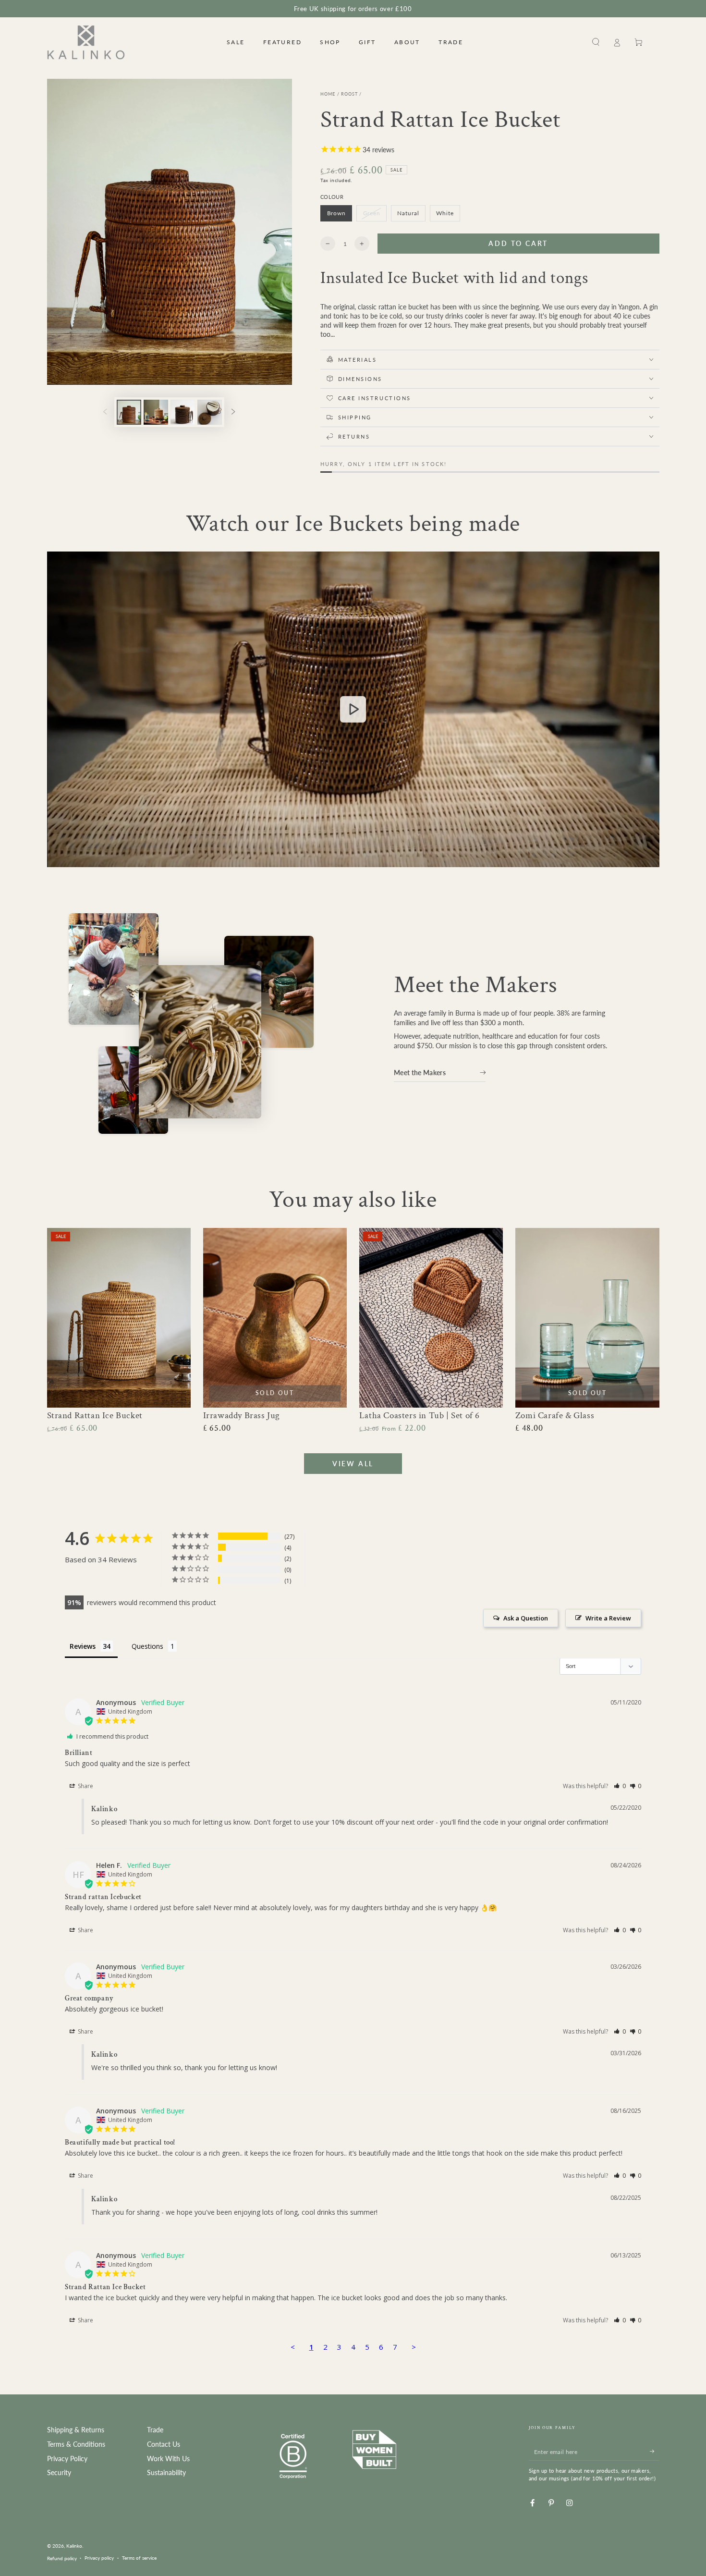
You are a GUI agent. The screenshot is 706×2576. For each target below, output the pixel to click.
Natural (411, 215)
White (448, 215)
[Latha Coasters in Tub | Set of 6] (431, 1318)
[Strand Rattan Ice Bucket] (119, 1318)
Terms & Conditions (76, 2444)
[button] (596, 42)
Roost (350, 94)
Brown (339, 215)
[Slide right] (233, 412)
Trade (155, 2430)
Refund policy (62, 2558)
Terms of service (139, 2558)
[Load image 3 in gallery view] (156, 412)
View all (353, 1464)
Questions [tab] (147, 1646)
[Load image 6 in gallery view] (183, 412)
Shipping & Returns (76, 2430)
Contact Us (164, 2444)
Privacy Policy (67, 2459)
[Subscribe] (655, 2451)
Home (328, 94)
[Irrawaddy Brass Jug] (275, 1318)
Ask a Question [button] (526, 1618)
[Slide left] (105, 412)
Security (59, 2473)
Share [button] (85, 1786)
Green (375, 215)
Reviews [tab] (83, 1646)
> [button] (414, 2347)
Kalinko (74, 2546)
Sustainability (166, 2473)
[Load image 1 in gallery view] (129, 412)
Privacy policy (99, 2558)
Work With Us (168, 2459)
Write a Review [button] (608, 1618)
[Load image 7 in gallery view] (210, 412)
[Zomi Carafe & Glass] (587, 1318)
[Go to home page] (86, 42)
